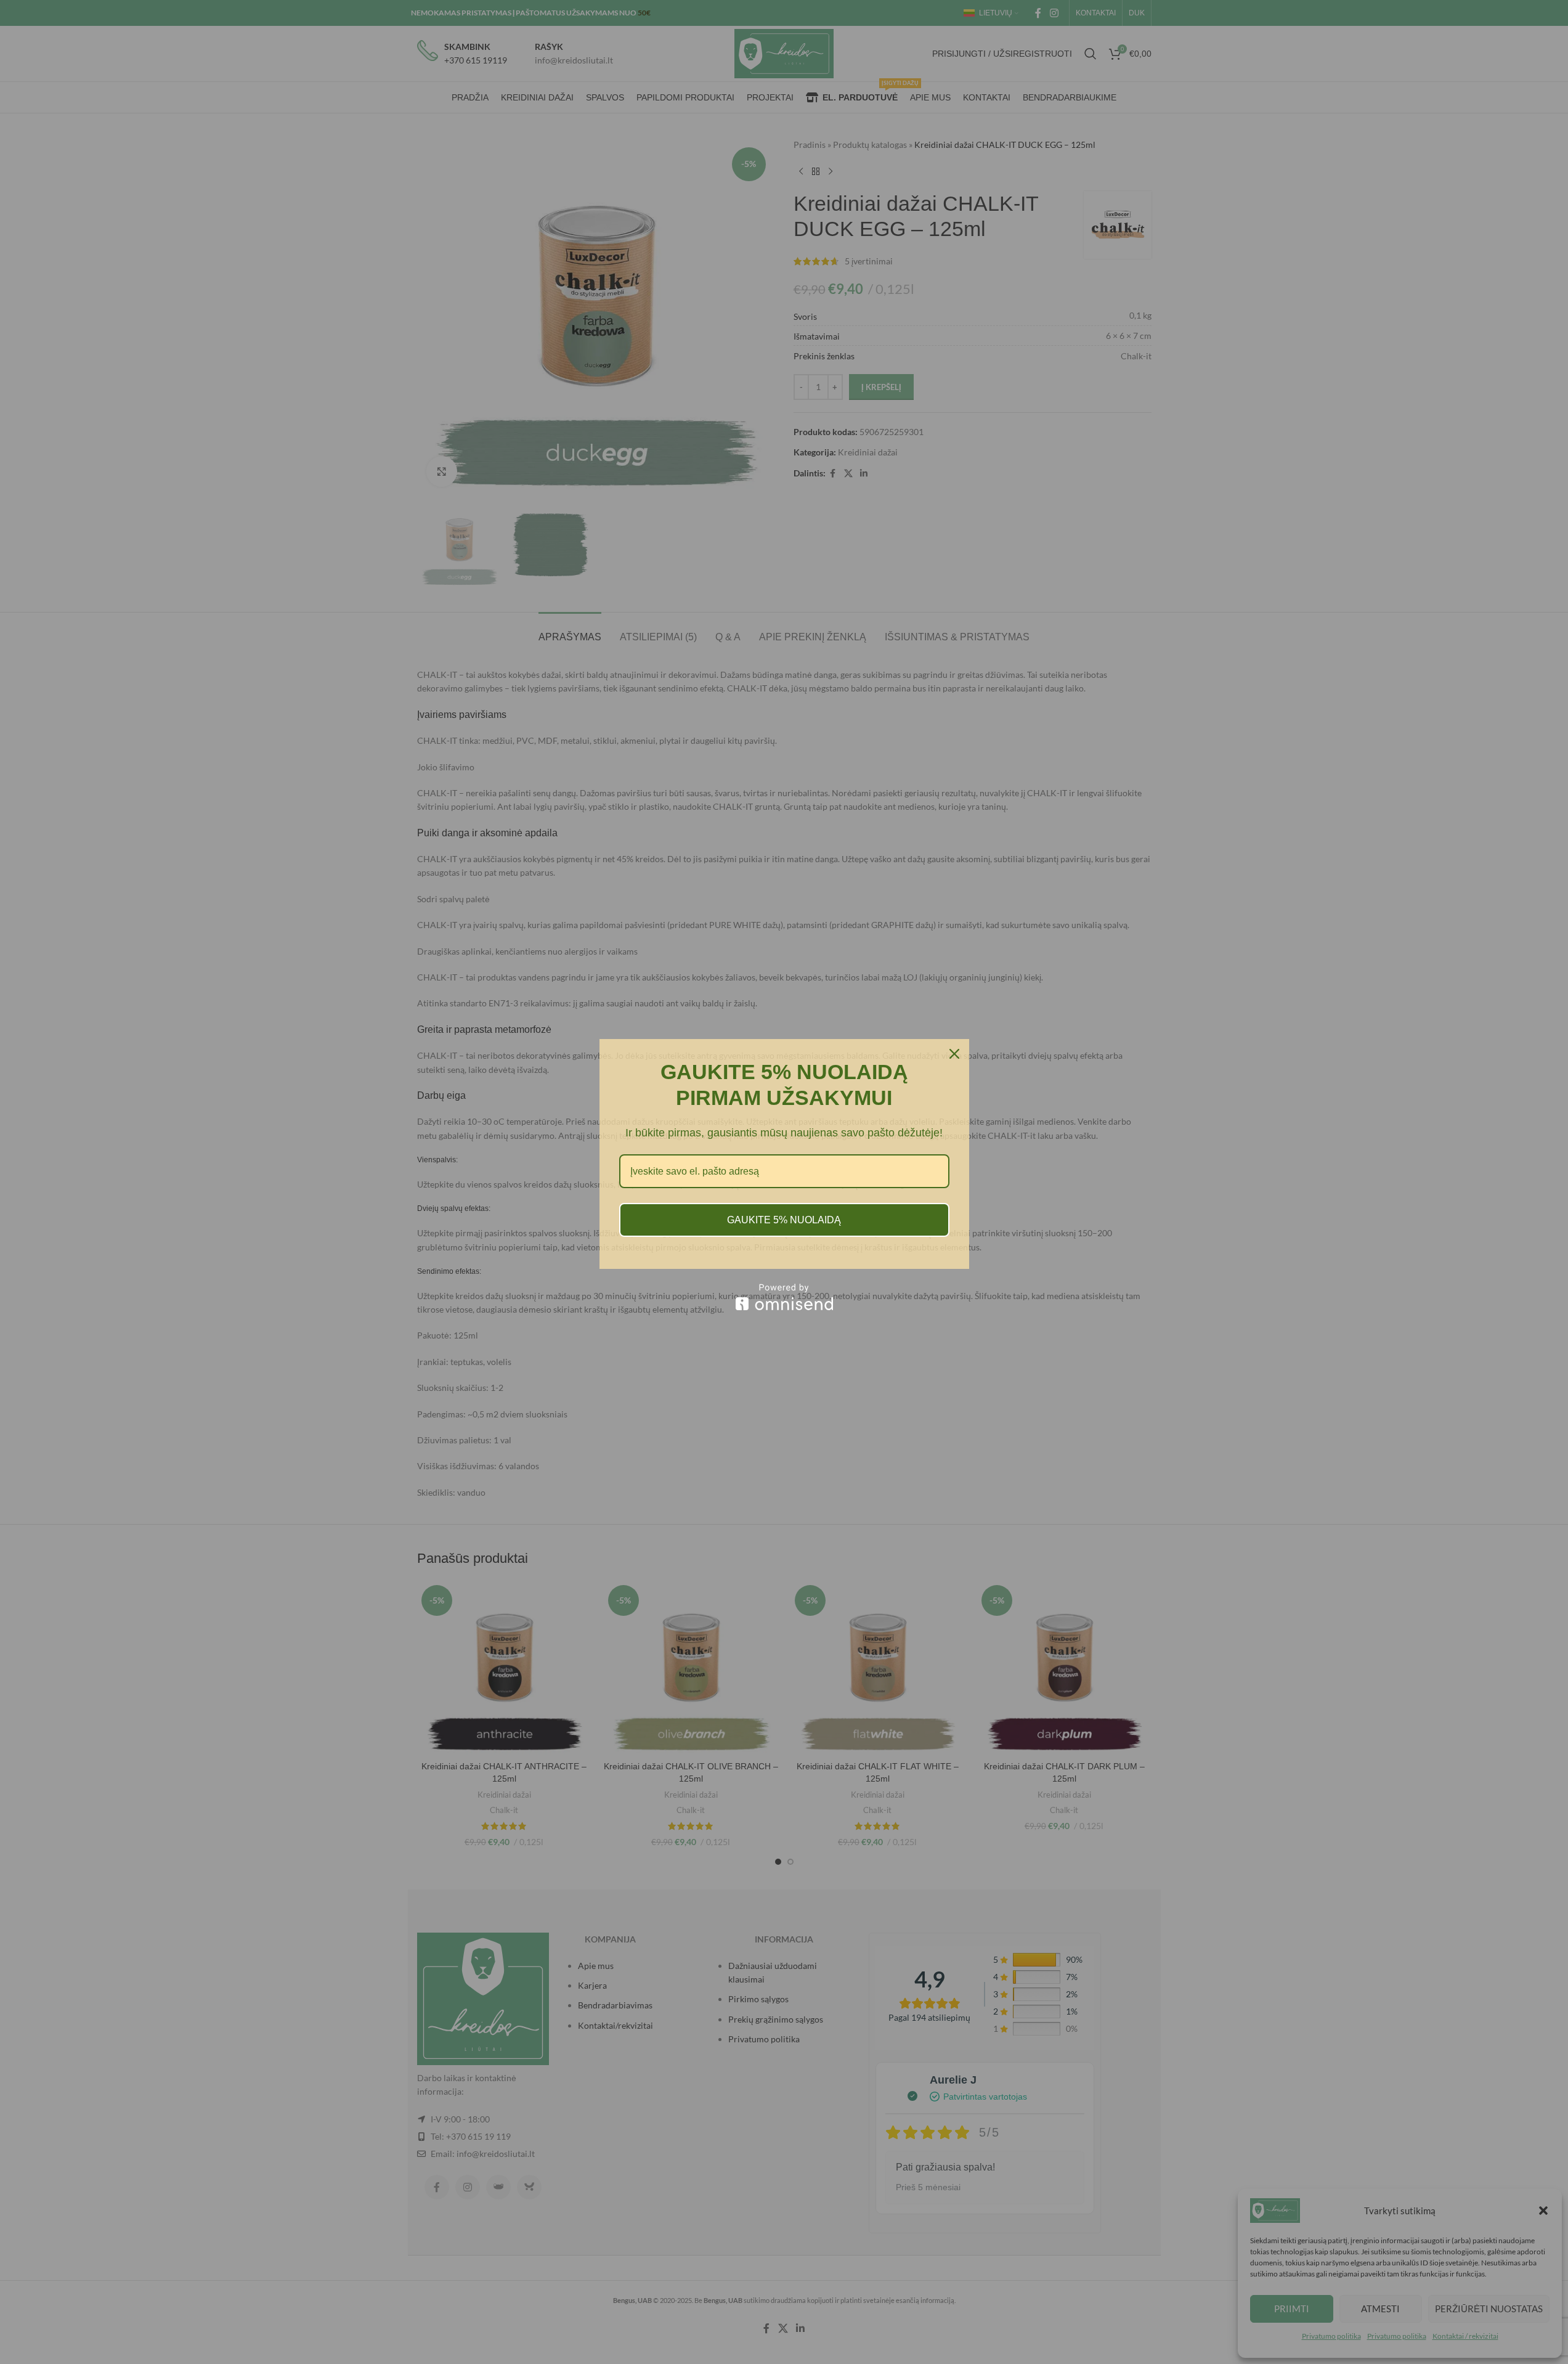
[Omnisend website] (784, 1297)
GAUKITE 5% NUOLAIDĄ (784, 1220)
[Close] (954, 1054)
